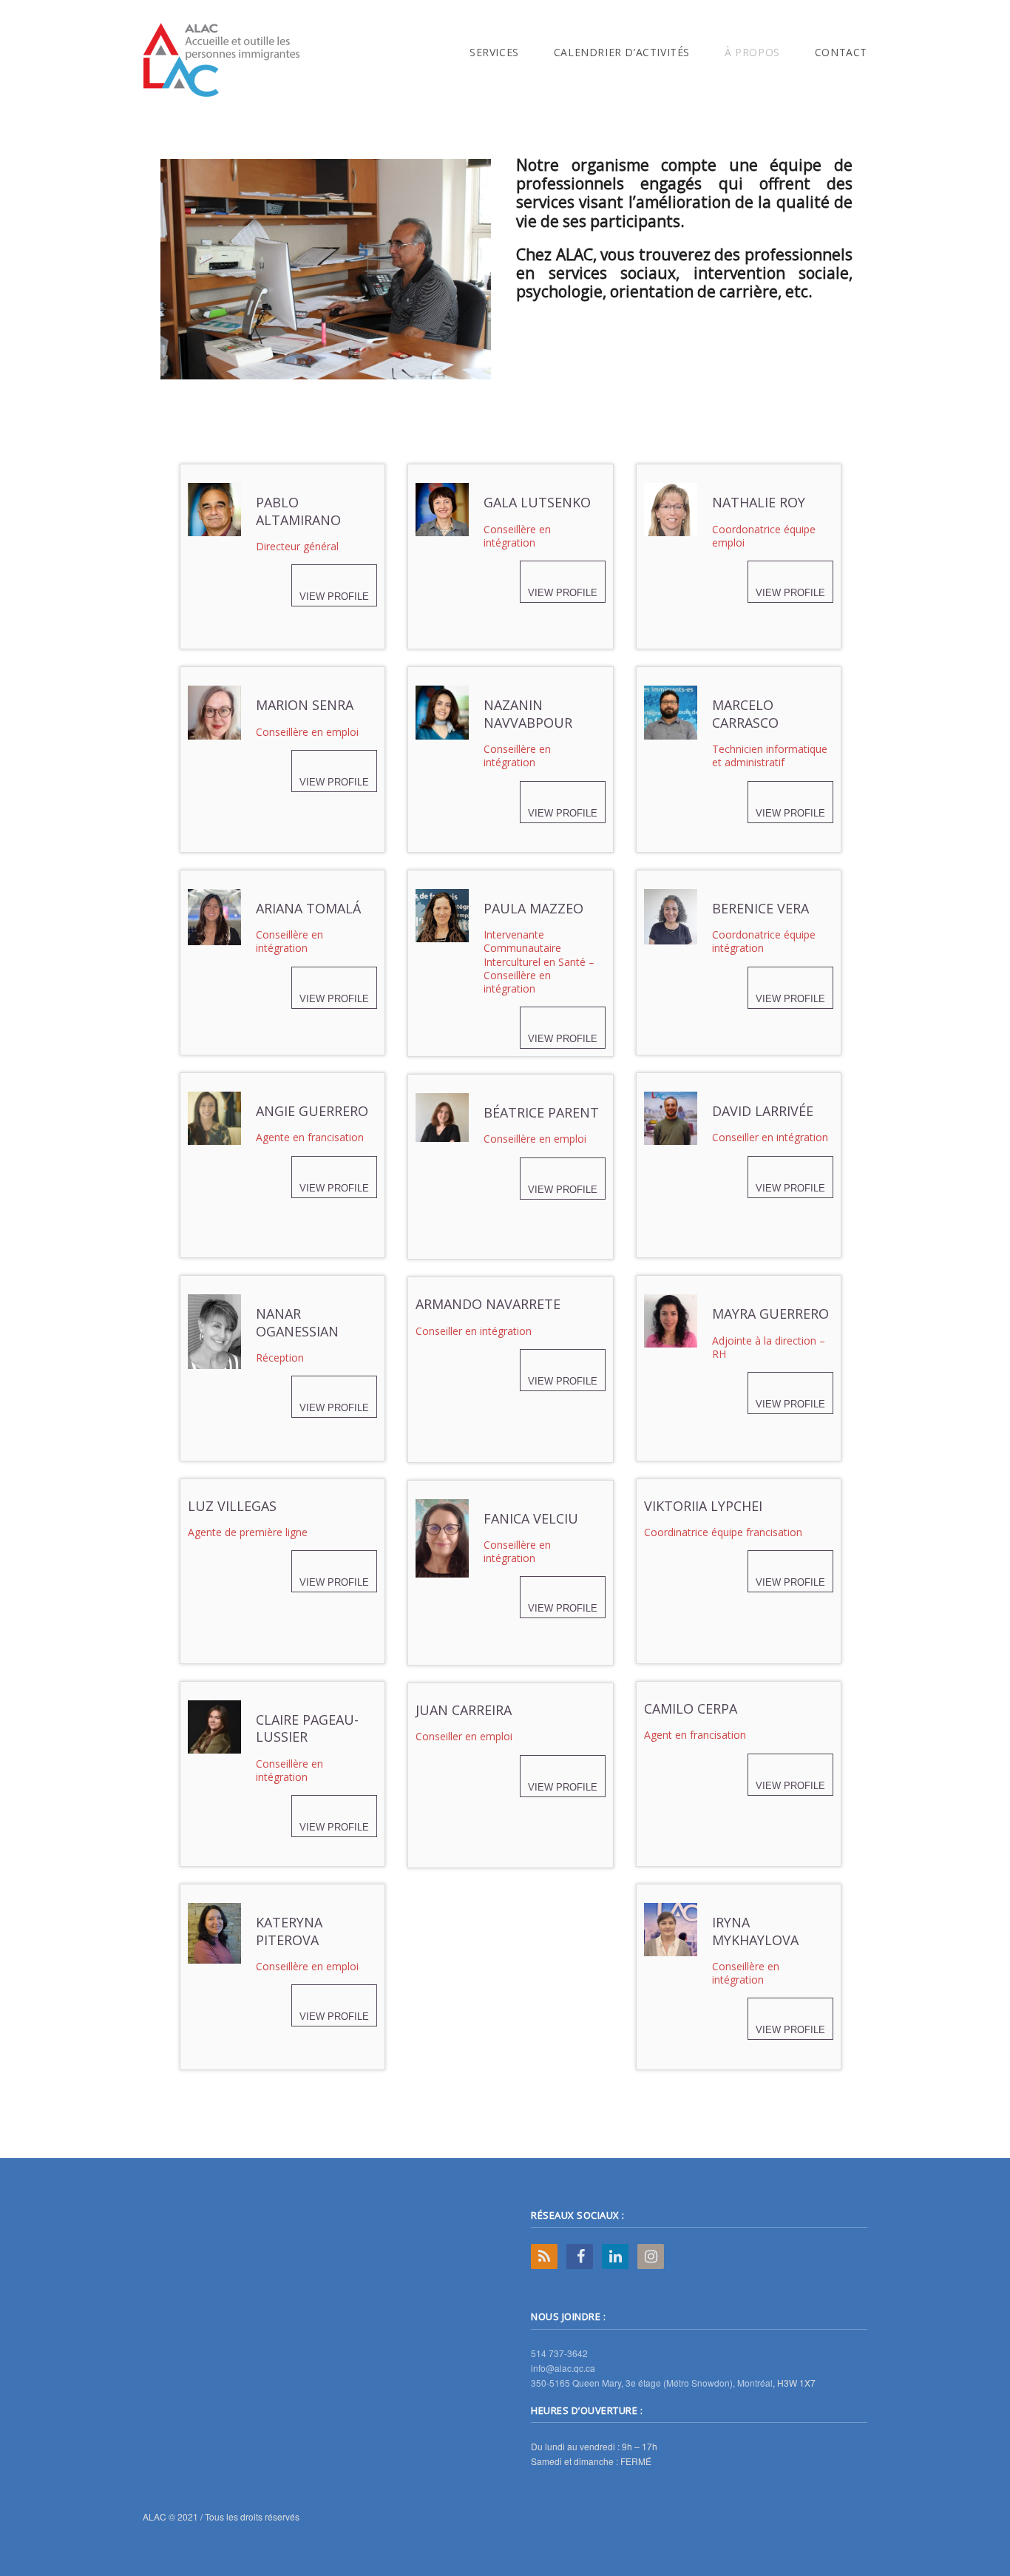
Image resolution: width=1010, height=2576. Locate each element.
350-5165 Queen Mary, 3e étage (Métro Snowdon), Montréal (652, 2383)
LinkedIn (615, 2256)
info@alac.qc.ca (563, 2368)
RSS (544, 2256)
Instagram (651, 2256)
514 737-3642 (559, 2353)
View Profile (334, 596)
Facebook (580, 2256)
